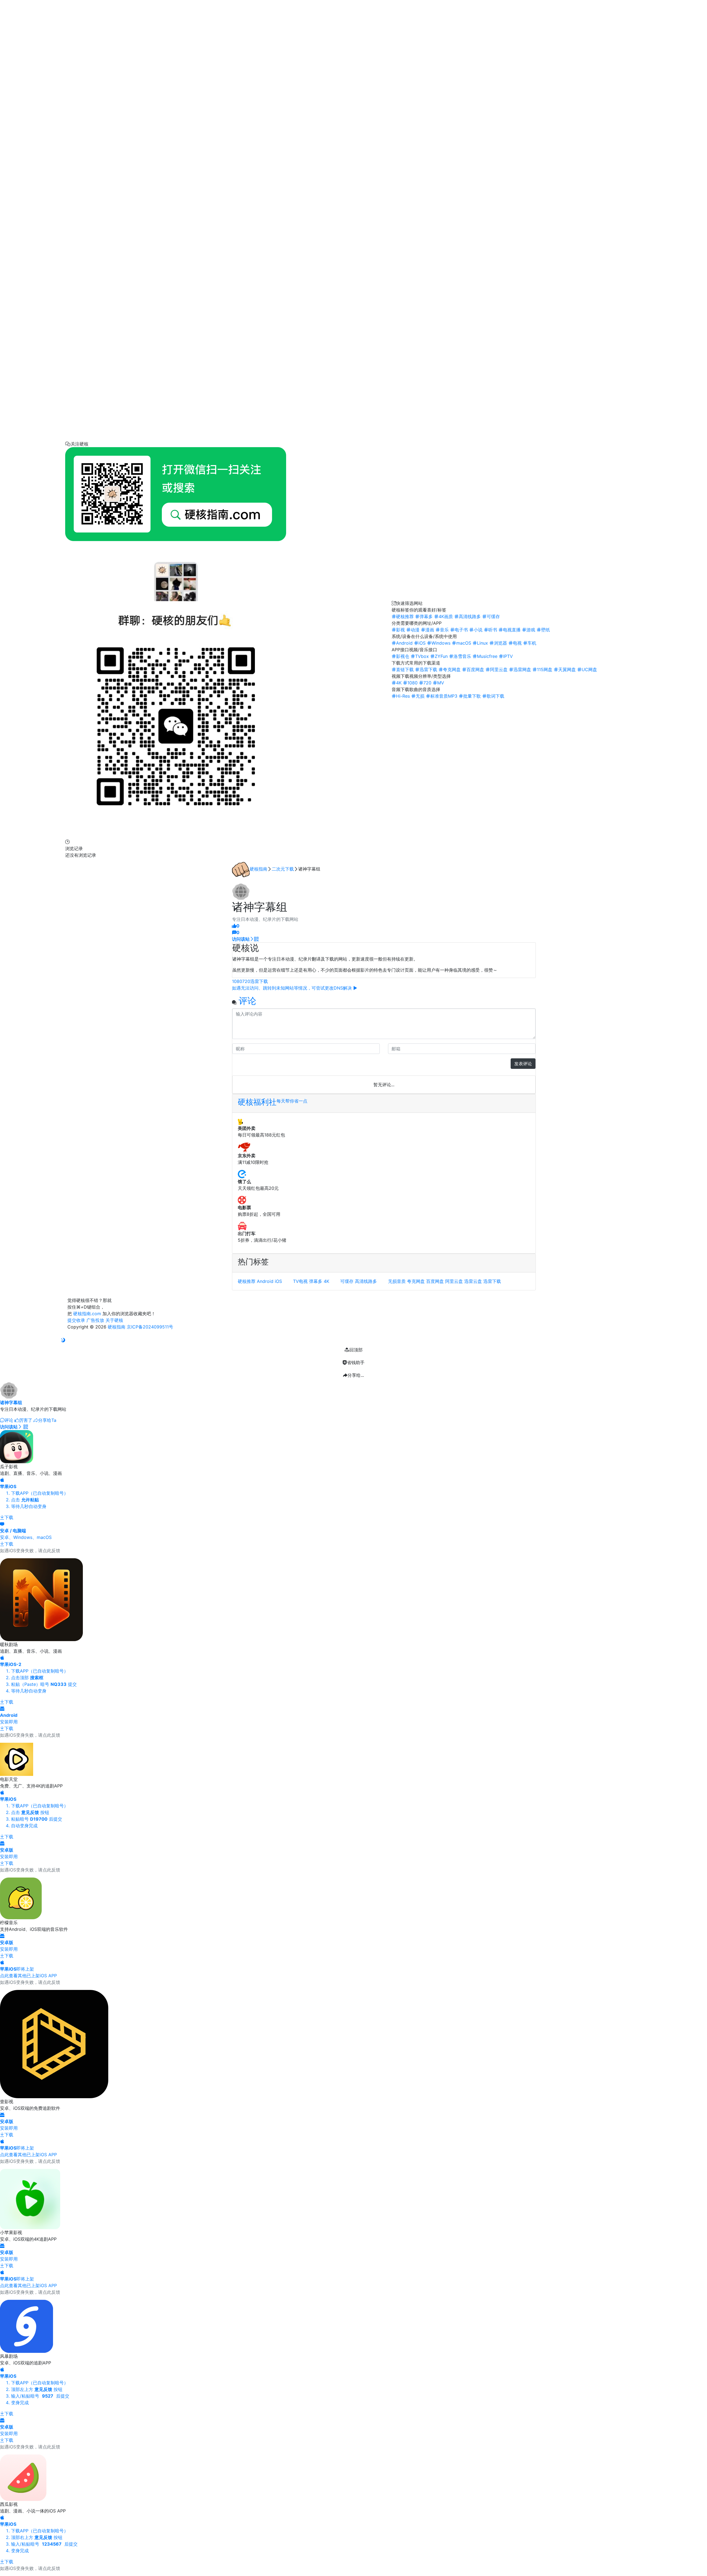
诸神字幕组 (11, 1402)
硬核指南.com (87, 1314)
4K (326, 1281)
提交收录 (76, 1320)
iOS (278, 1281)
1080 (237, 981)
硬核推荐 (247, 1281)
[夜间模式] (63, 1340)
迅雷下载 (259, 981)
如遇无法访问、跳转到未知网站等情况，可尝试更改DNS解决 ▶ (295, 988)
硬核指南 (258, 869)
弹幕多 (316, 1281)
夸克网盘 (416, 1281)
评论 (247, 1001)
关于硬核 (114, 1320)
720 (246, 981)
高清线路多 (366, 1281)
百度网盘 (435, 1281)
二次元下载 (283, 869)
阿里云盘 (454, 1281)
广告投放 (95, 1320)
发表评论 (523, 1064)
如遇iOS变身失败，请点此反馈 (30, 1551)
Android (265, 1281)
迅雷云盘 (473, 1281)
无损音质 (397, 1281)
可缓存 (347, 1281)
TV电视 (300, 1281)
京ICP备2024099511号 (150, 1327)
